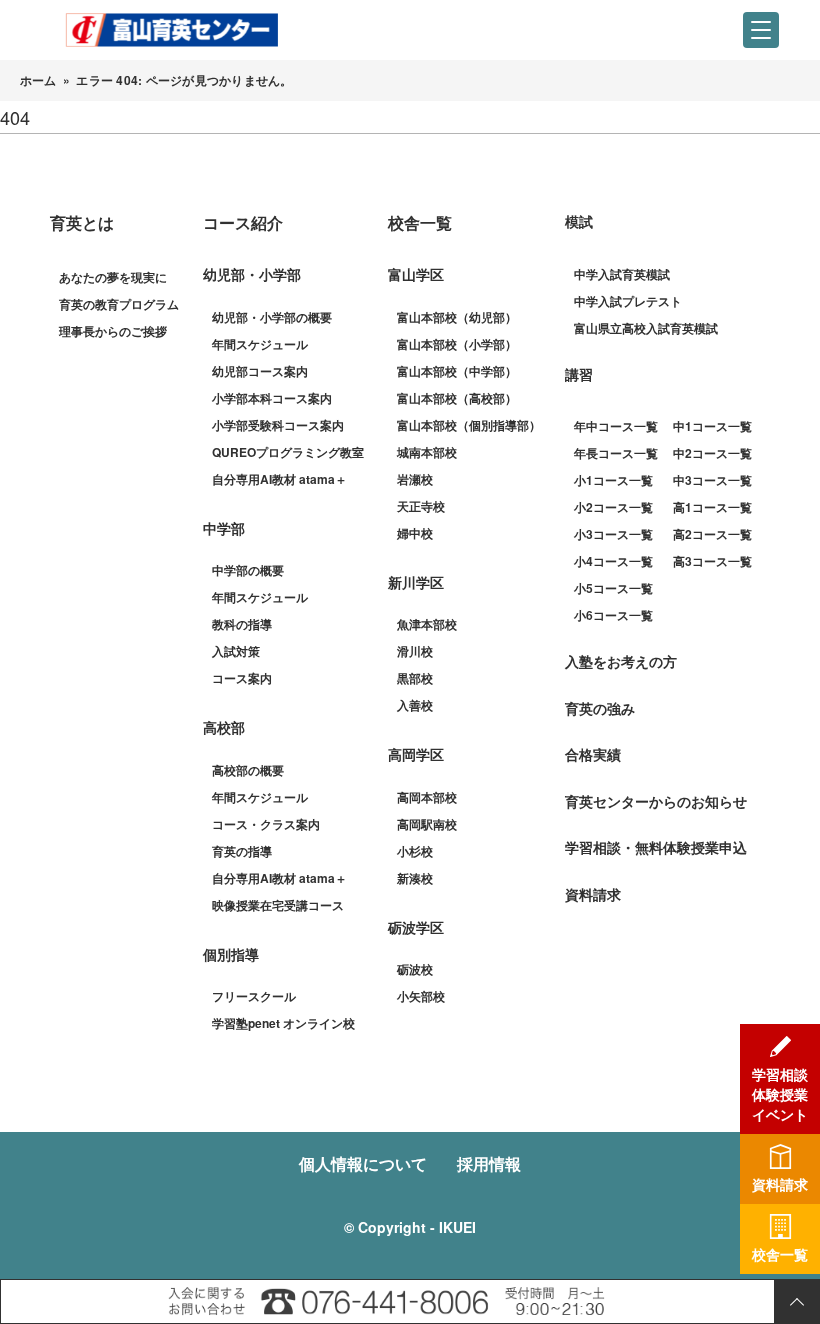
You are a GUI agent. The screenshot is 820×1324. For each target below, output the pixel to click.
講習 (579, 374)
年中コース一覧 (616, 426)
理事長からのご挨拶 (113, 331)
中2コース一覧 (712, 453)
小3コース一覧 (613, 534)
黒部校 (415, 678)
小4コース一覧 (613, 561)
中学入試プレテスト (628, 301)
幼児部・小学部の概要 (272, 317)
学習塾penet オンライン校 (283, 1023)
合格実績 (593, 754)
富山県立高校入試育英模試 (646, 328)
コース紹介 (243, 222)
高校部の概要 (248, 770)
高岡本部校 (427, 797)
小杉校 (415, 851)
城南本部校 (427, 452)
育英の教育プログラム (119, 304)
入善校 (415, 705)
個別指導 (231, 954)
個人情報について (363, 1163)
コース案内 (242, 678)
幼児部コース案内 (260, 371)
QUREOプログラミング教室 (288, 452)
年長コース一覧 (616, 453)
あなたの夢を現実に (113, 277)
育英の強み (600, 708)
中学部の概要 (248, 570)
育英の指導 (242, 851)
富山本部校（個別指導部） (469, 425)
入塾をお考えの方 (621, 661)
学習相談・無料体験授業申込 (656, 847)
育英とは (82, 222)
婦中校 (415, 533)
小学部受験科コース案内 (278, 425)
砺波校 (415, 969)
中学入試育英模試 (622, 274)
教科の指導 (242, 624)
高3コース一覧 (712, 561)
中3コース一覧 (712, 480)
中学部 (224, 528)
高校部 (224, 727)
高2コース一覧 (712, 534)
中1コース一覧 (712, 426)
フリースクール (254, 996)
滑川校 (415, 651)
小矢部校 (421, 996)
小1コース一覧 (613, 480)
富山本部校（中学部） (457, 371)
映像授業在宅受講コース (278, 905)
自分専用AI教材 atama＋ (279, 479)
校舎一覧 (420, 222)
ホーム (38, 80)
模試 (579, 221)
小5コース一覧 (613, 588)
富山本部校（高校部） (457, 398)
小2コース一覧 (613, 507)
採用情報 (489, 1163)
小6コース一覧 (613, 615)
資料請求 (593, 894)
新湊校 (415, 878)
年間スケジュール (260, 344)
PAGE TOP (796, 1301)
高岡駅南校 (427, 824)
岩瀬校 (415, 479)
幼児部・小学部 (252, 274)
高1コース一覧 (712, 507)
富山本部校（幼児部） (457, 317)
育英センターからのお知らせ (656, 801)
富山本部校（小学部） (457, 344)
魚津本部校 (427, 624)
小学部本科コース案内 (272, 398)
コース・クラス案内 (266, 824)
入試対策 (236, 651)
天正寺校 (421, 506)
